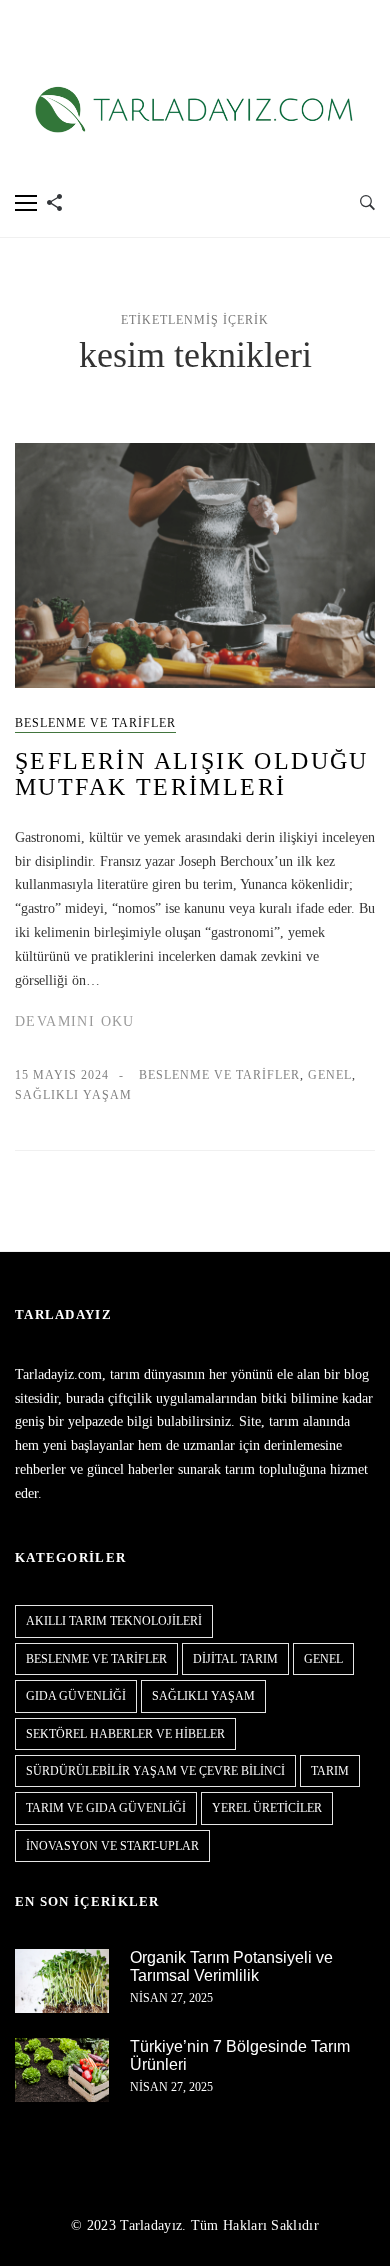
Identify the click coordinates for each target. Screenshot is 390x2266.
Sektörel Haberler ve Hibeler (125, 1734)
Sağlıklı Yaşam (73, 1095)
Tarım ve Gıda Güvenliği (106, 1808)
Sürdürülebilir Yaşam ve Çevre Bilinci (155, 1771)
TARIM (330, 1771)
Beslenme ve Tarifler (95, 723)
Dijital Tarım (235, 1659)
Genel (330, 1075)
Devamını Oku (75, 1021)
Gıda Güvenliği (76, 1696)
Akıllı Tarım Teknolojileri (114, 1621)
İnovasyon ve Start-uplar (112, 1846)
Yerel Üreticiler (267, 1808)
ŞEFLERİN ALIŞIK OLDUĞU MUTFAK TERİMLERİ (192, 774)
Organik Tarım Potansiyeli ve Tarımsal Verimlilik (231, 1966)
